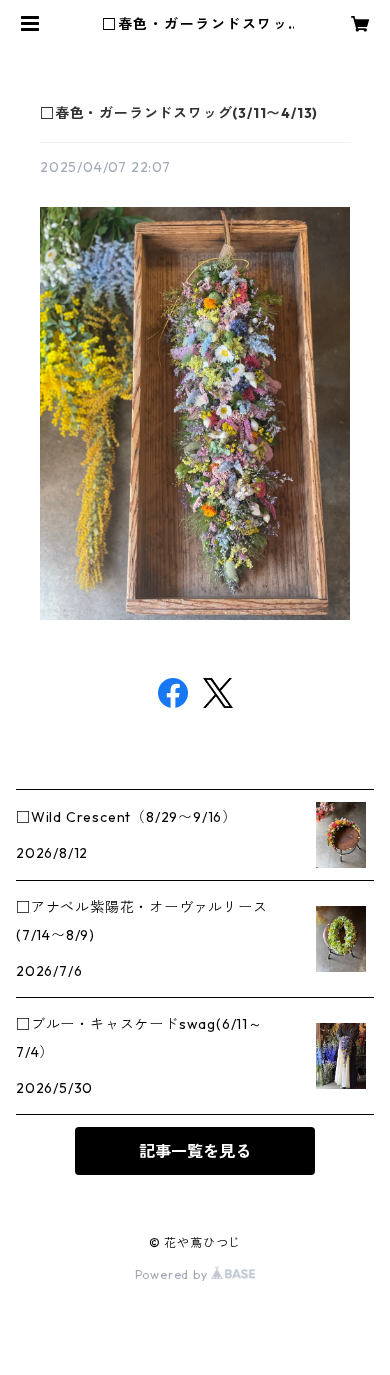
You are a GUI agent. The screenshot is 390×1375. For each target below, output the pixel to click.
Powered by (173, 1274)
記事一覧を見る (195, 1151)
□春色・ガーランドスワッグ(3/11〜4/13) (179, 113)
